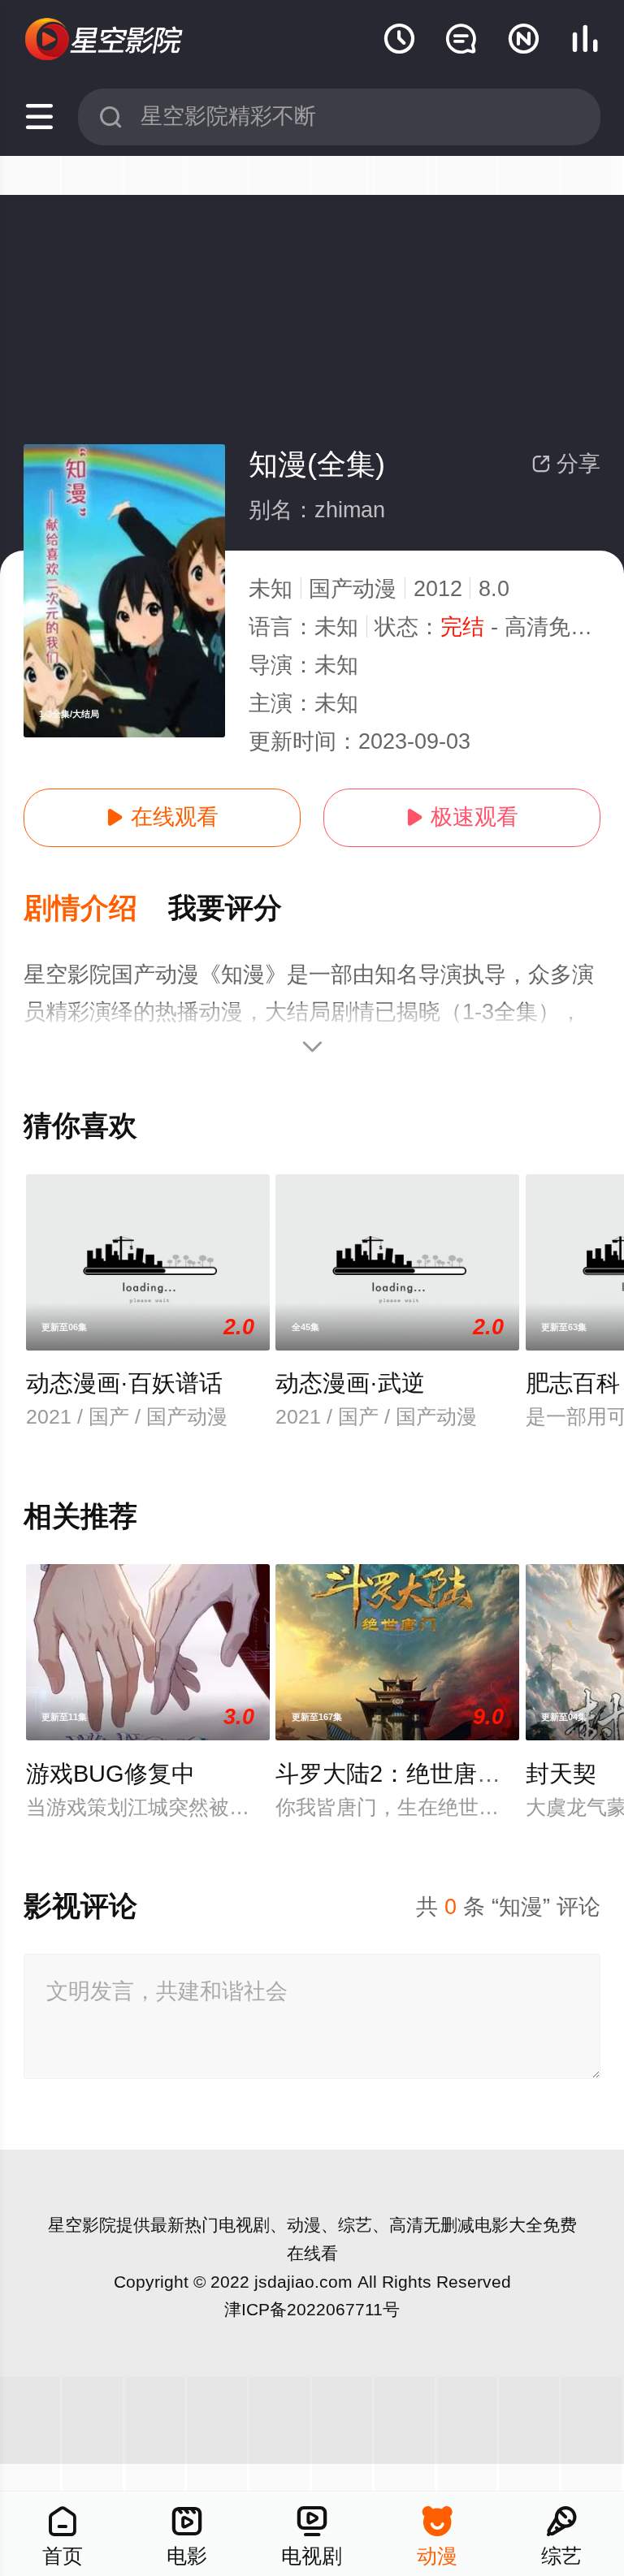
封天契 (561, 1774)
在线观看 (162, 817)
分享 (566, 464)
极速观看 (462, 817)
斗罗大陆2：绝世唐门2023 (414, 1774)
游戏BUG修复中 (110, 1774)
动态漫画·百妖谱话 (124, 1383)
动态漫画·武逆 (350, 1383)
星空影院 (82, 2225)
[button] (96, 909)
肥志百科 (573, 1383)
